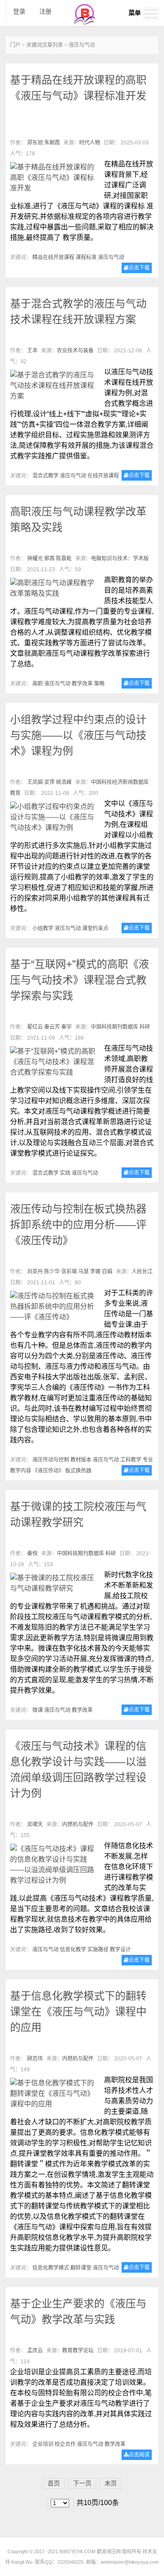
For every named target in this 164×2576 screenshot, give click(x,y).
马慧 (84, 1272)
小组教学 (43, 928)
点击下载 (139, 268)
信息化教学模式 (51, 2268)
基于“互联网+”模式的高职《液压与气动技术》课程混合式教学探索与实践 (80, 980)
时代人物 (90, 143)
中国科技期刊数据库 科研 (120, 1027)
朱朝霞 (52, 143)
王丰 (32, 351)
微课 (38, 1710)
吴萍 (49, 782)
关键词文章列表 (45, 45)
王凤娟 (35, 782)
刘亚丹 (35, 1272)
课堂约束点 (95, 928)
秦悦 (32, 1553)
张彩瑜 (69, 1272)
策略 (99, 684)
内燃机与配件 (78, 1824)
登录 (19, 11)
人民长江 (142, 1272)
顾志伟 (35, 2059)
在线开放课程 (103, 476)
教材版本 (81, 1460)
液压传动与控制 (51, 1460)
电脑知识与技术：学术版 (120, 559)
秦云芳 (52, 1027)
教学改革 (82, 684)
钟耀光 (35, 559)
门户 (15, 45)
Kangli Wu (22, 2562)
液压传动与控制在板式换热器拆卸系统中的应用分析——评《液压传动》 (78, 1225)
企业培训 (43, 2444)
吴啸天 (35, 1824)
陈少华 (52, 1272)
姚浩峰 (64, 782)
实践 (65, 1173)
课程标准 (86, 257)
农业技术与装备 (75, 351)
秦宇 (66, 1027)
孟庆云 (35, 2351)
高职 (38, 684)
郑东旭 (35, 143)
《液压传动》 (48, 1471)
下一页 (82, 2483)
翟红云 (35, 1027)
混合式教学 (45, 476)
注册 (45, 11)
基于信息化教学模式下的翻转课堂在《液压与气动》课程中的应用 (78, 2012)
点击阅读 (139, 2455)
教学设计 (120, 1950)
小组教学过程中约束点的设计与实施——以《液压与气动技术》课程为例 (78, 735)
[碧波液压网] (84, 23)
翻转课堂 (81, 2268)
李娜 (95, 1272)
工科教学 (131, 1460)
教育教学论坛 (78, 2351)
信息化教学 (73, 1950)
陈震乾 (64, 559)
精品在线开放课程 (53, 257)
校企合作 (65, 2444)
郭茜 (49, 559)
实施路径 (98, 1950)
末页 (111, 2483)
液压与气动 (111, 257)
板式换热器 (78, 1471)
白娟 (107, 1272)
